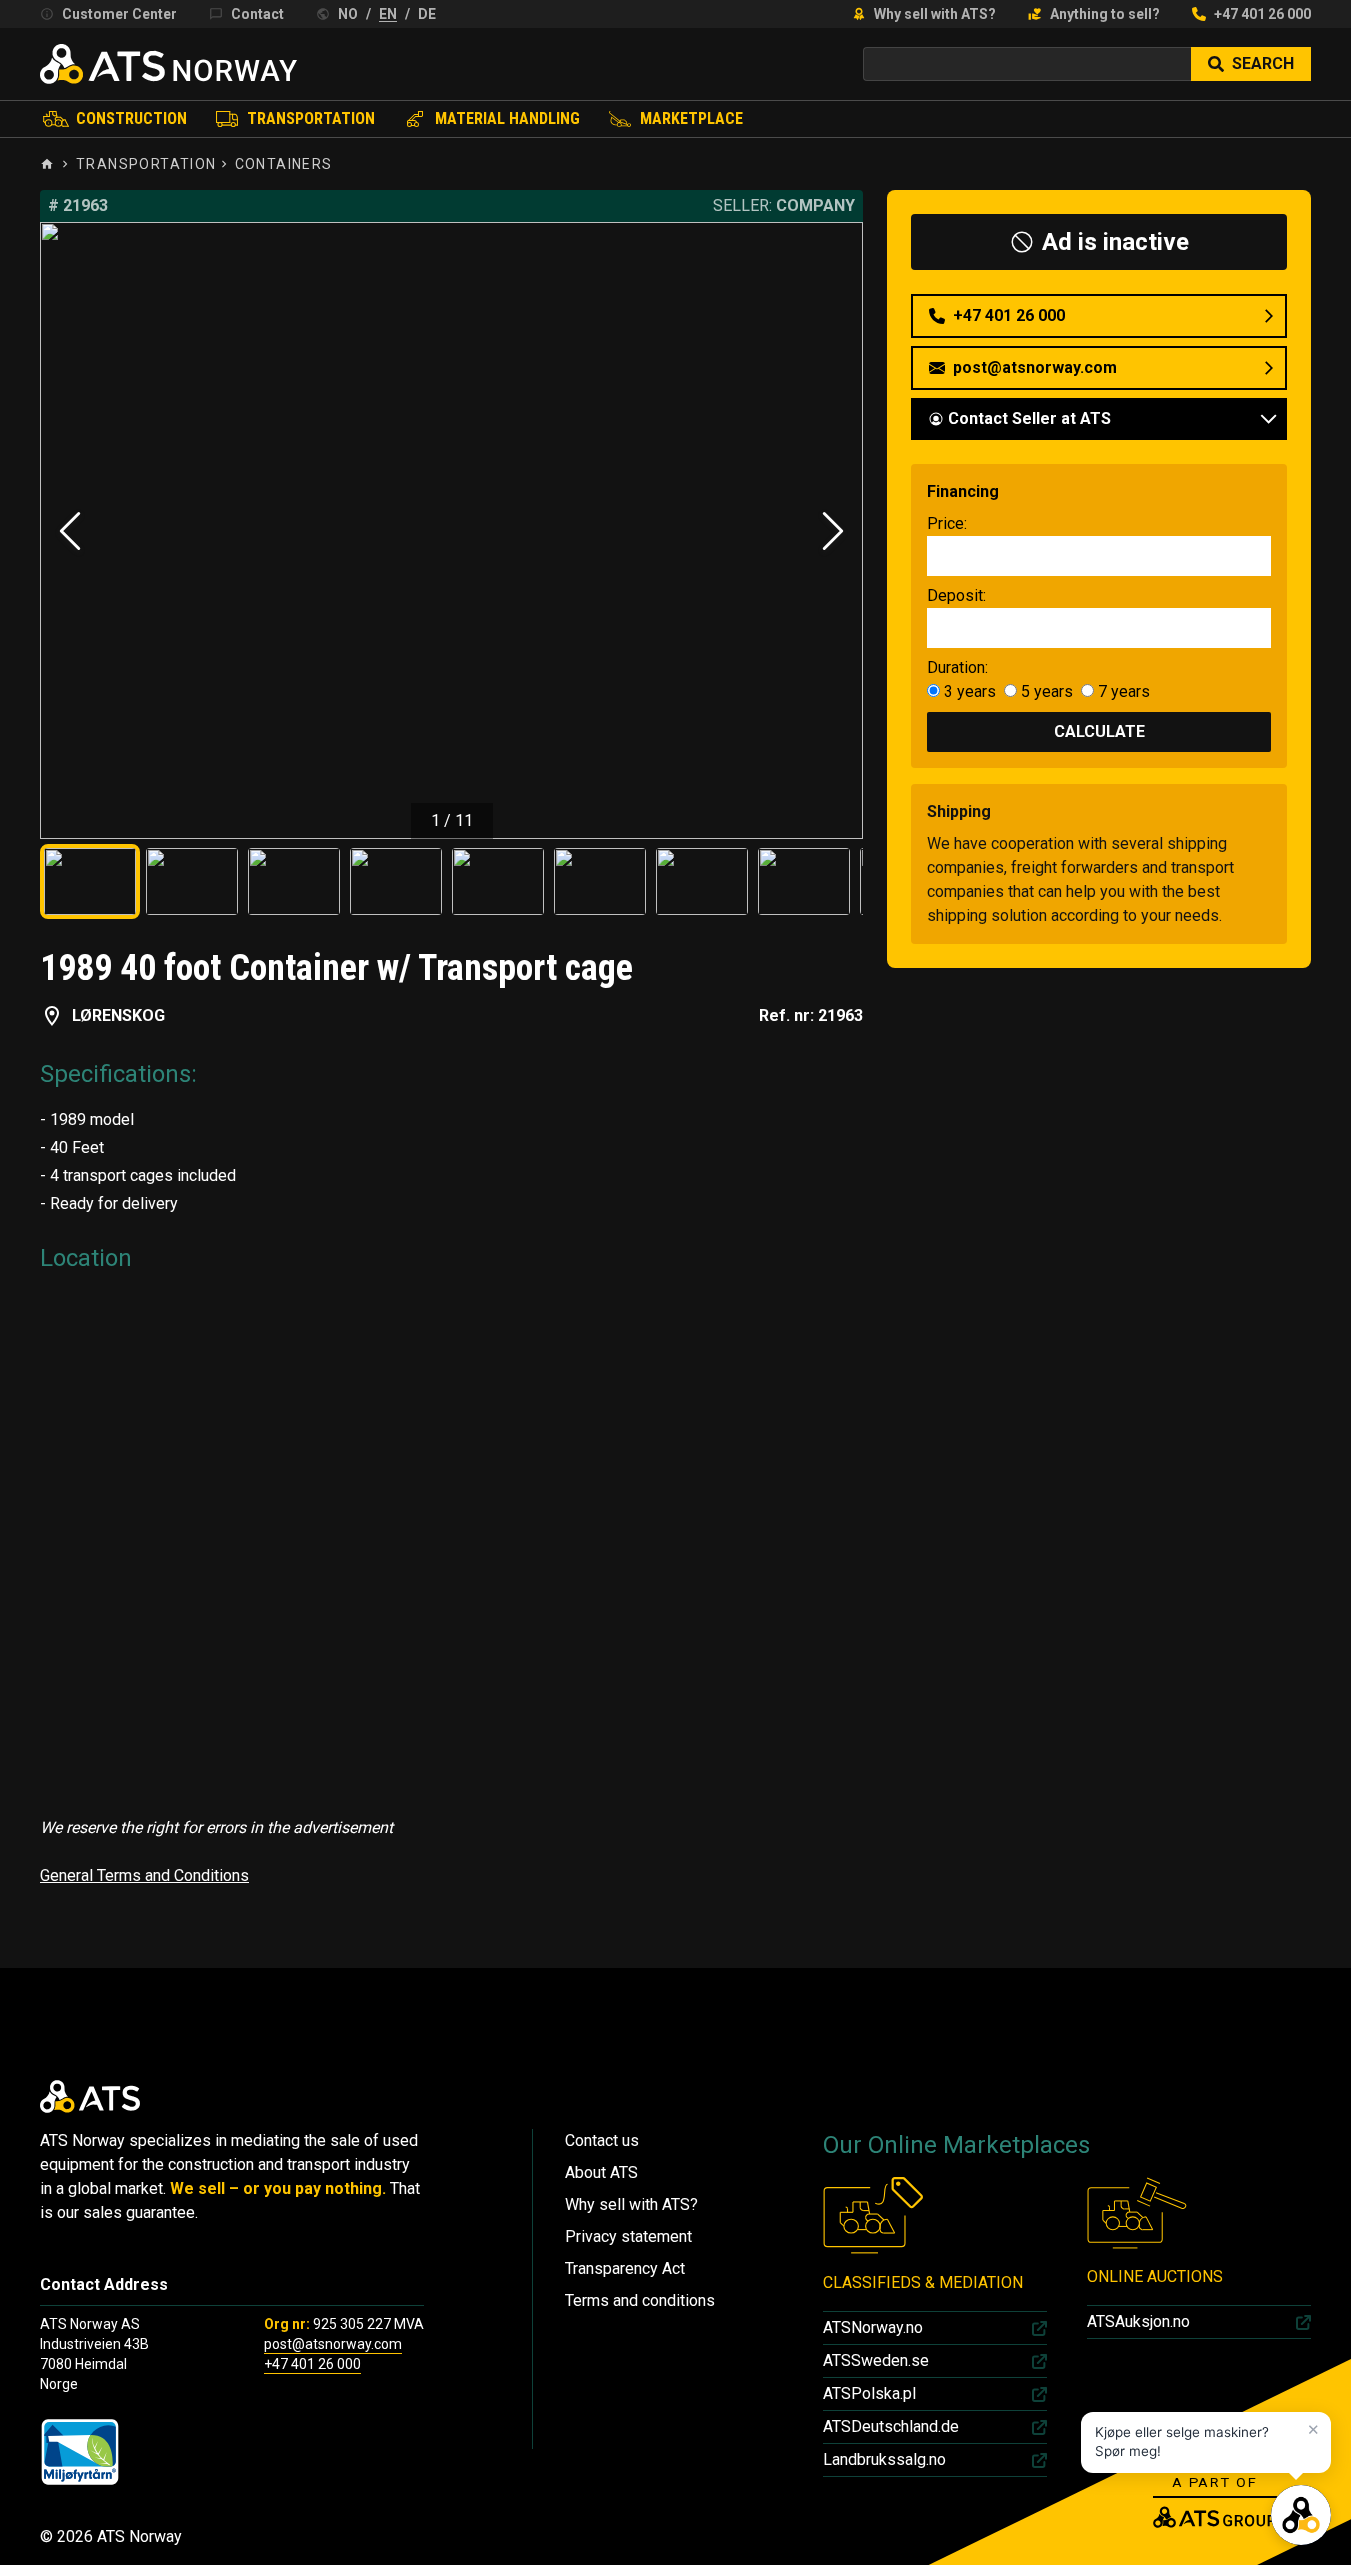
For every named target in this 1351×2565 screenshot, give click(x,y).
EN (388, 14)
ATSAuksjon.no (1138, 2321)
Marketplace (691, 118)
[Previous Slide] (70, 531)
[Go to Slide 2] (192, 881)
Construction (131, 118)
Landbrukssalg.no (884, 2459)
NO (348, 14)
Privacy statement (628, 2236)
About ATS (601, 2172)
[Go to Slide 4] (396, 881)
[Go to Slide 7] (702, 881)
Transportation (311, 118)
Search (1263, 63)
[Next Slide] (833, 531)
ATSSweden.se (876, 2360)
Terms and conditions (640, 2300)
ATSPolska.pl (869, 2393)
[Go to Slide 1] (90, 881)
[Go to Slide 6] (600, 881)
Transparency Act (625, 2268)
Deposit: (956, 595)
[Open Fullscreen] (451, 530)
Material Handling (507, 118)
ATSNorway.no (873, 2327)
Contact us (602, 2140)
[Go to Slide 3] (294, 881)
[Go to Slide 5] (498, 881)
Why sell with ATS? (935, 14)
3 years (970, 691)
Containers (284, 164)
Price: (947, 523)
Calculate (1099, 731)
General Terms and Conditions (144, 1875)
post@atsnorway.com (333, 2344)
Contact (257, 14)
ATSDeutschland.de (891, 2426)
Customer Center (119, 14)
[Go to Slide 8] (804, 881)
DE (427, 14)
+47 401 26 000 (1262, 14)
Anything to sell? (1105, 14)
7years (1122, 691)
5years (1045, 691)
